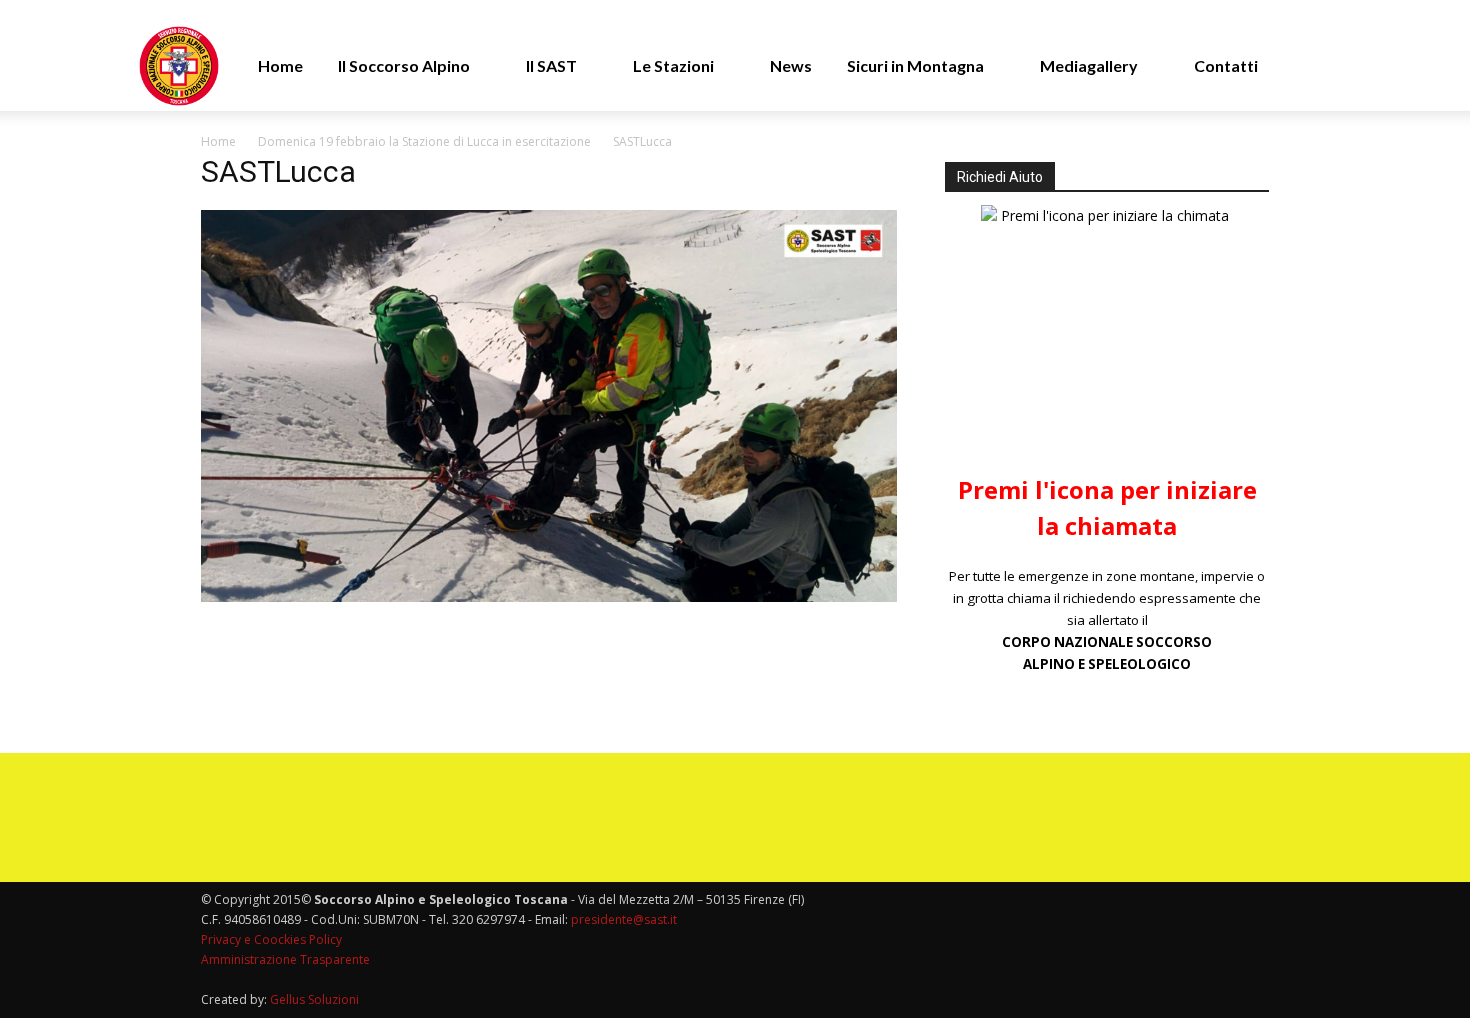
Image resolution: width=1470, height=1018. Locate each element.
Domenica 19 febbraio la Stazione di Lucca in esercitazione (424, 141)
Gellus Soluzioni (314, 999)
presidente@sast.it (622, 919)
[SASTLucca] (549, 596)
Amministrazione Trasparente (285, 959)
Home (218, 141)
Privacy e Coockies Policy (271, 939)
